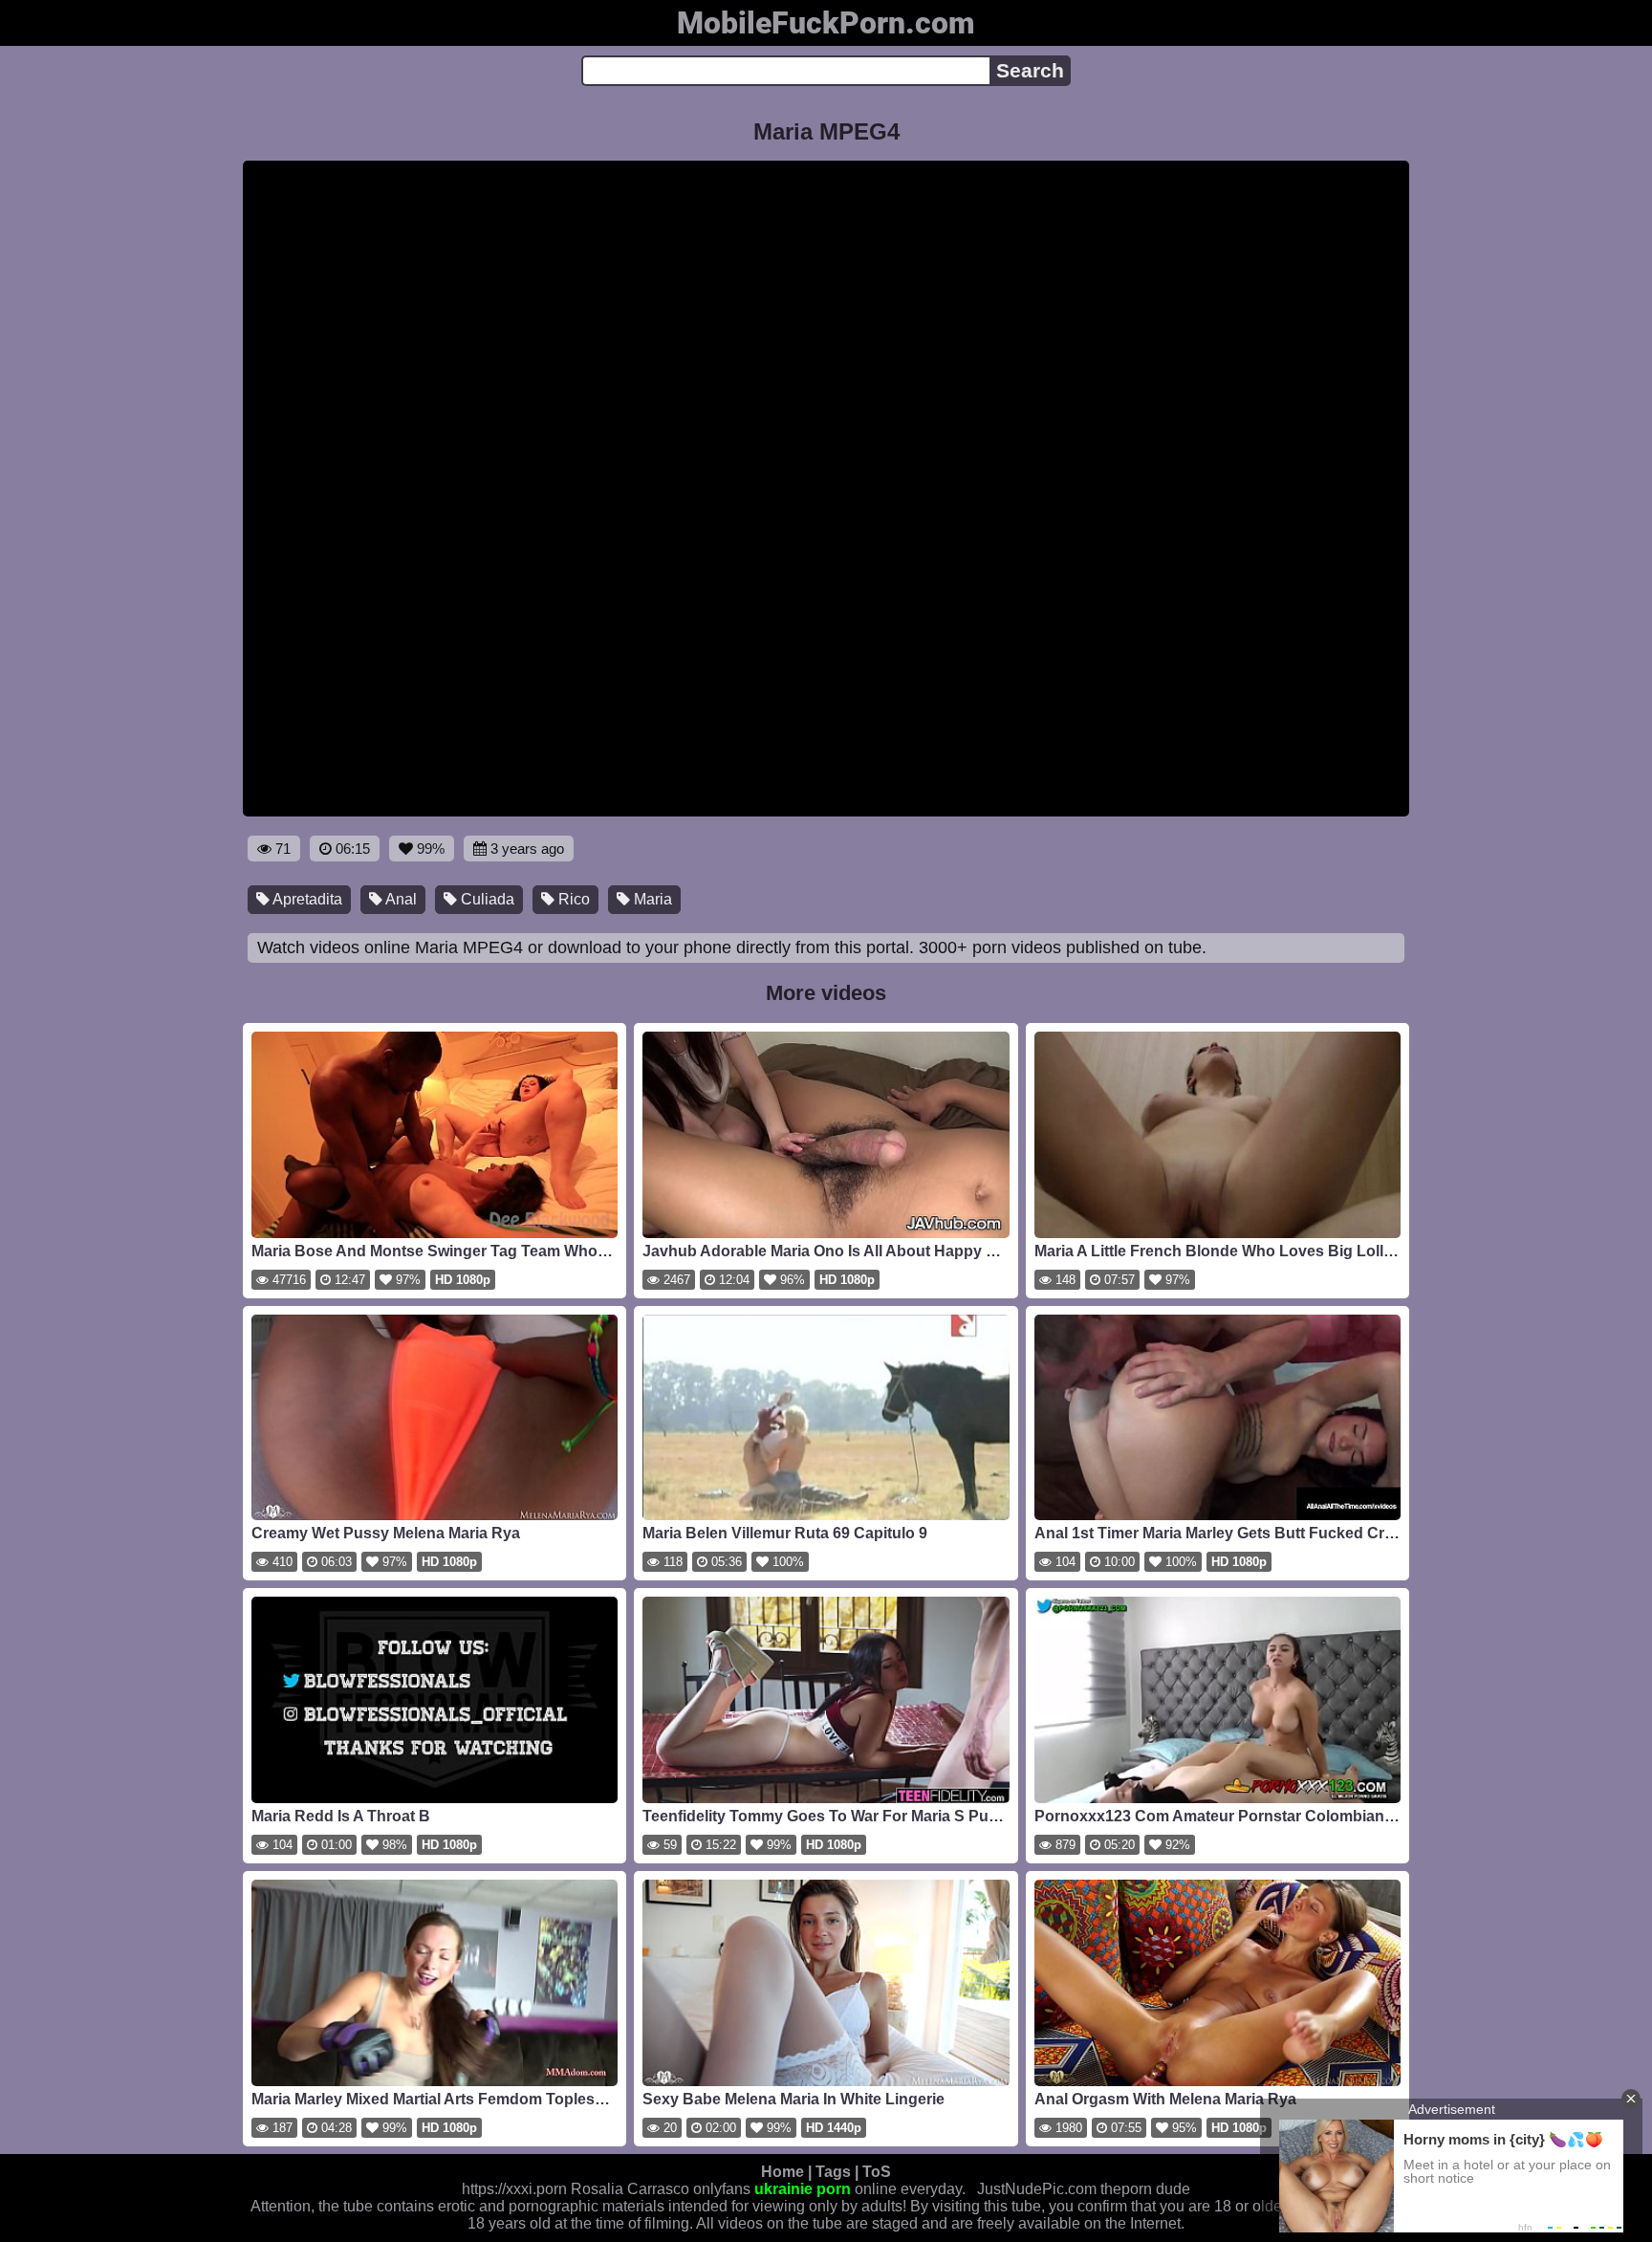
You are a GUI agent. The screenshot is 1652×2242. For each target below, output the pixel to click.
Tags (833, 2172)
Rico (572, 899)
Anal (400, 899)
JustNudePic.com (1037, 2189)
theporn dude (1145, 2189)
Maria (651, 899)
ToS (877, 2172)
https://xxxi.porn (514, 2189)
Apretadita (306, 899)
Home (783, 2172)
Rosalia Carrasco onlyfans (661, 2189)
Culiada (486, 899)
